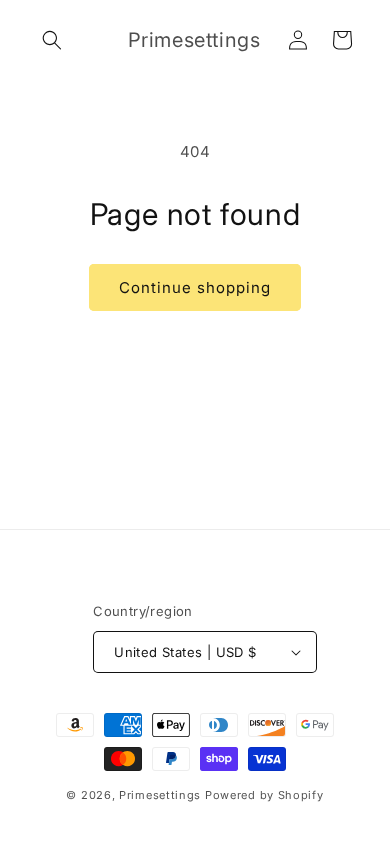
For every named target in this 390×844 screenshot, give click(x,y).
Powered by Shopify (264, 795)
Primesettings (160, 795)
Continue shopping (195, 287)
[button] (52, 40)
